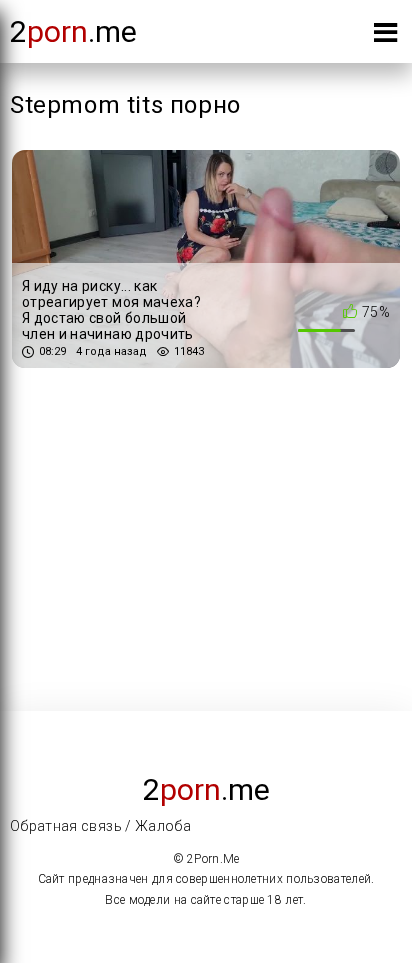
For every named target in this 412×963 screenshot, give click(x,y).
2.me (73, 31)
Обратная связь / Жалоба (100, 826)
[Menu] (385, 36)
